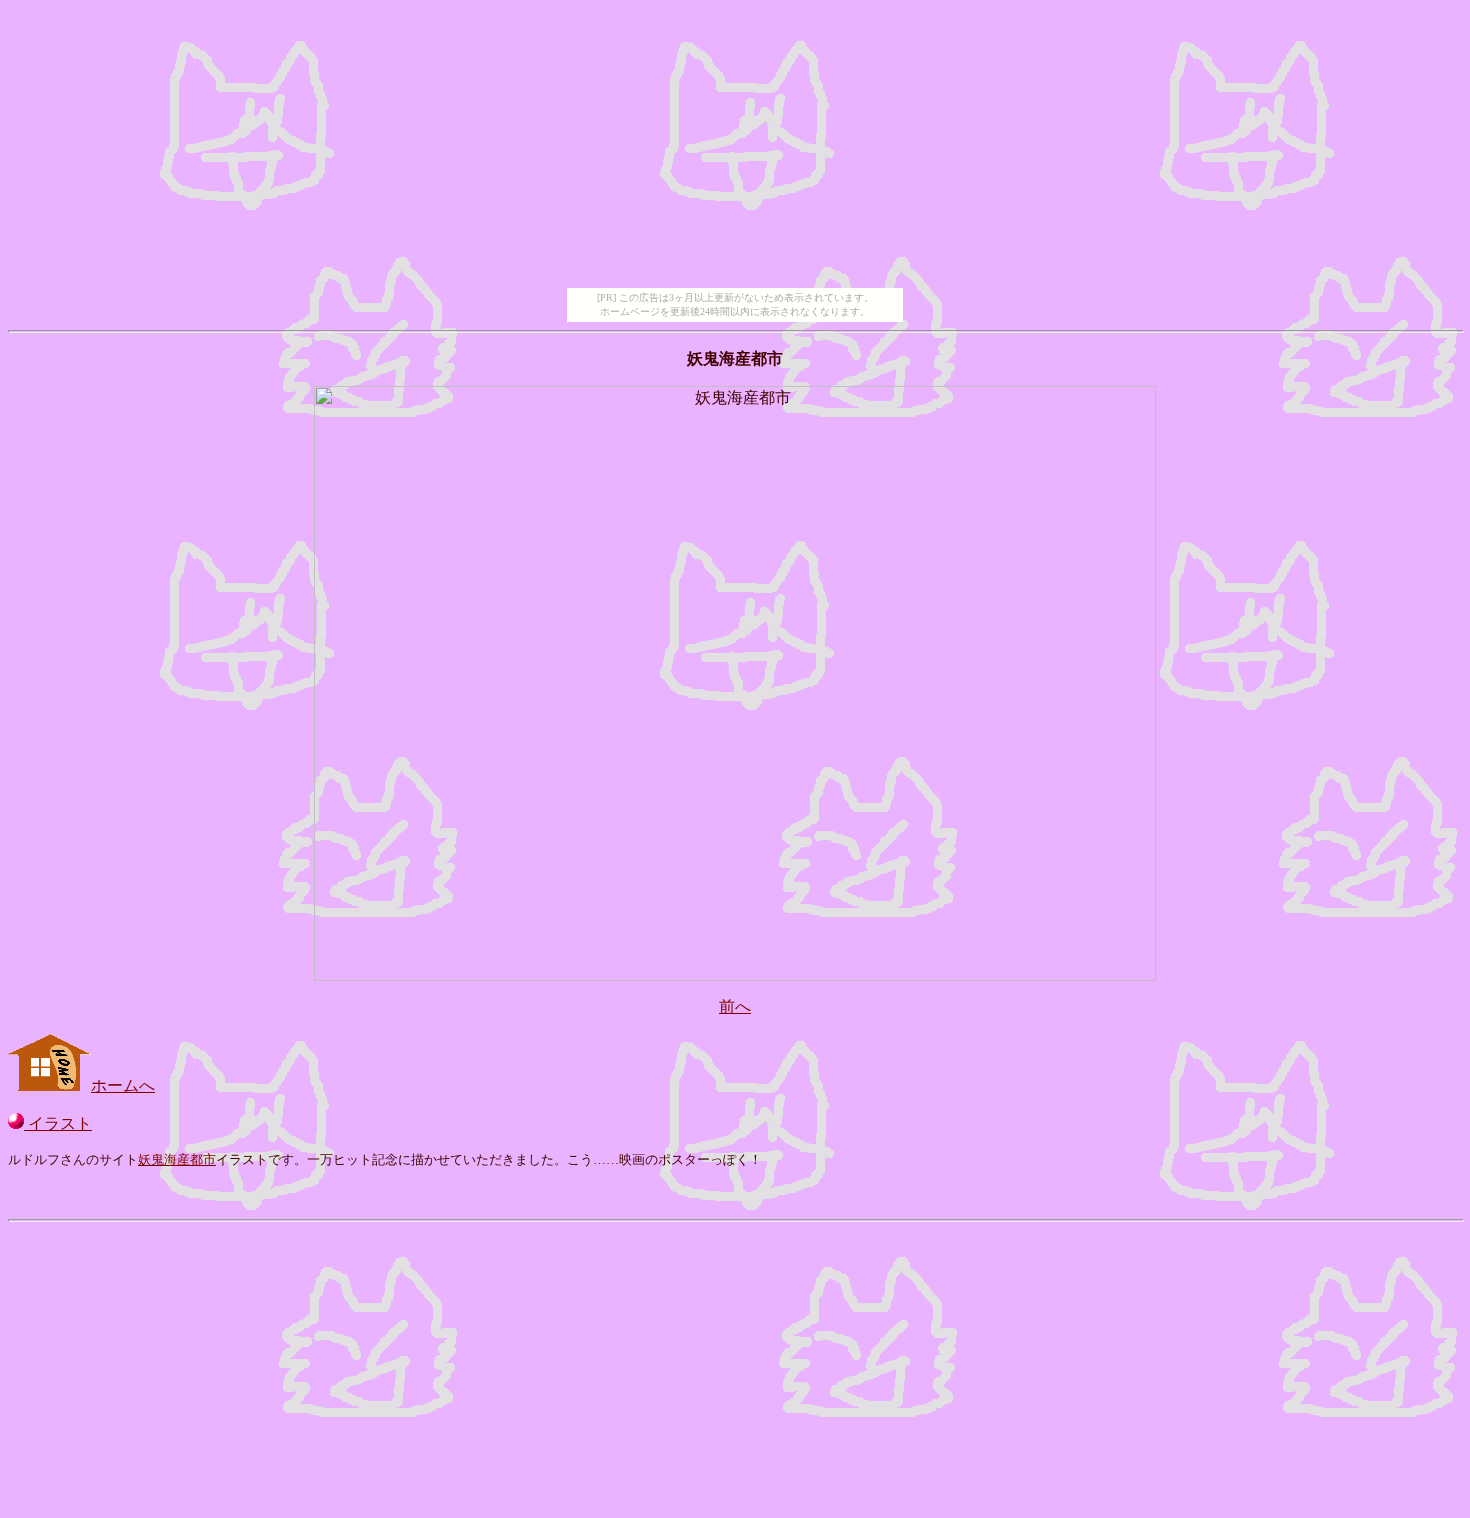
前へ (735, 1006)
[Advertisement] (735, 148)
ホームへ (123, 1085)
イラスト (58, 1123)
